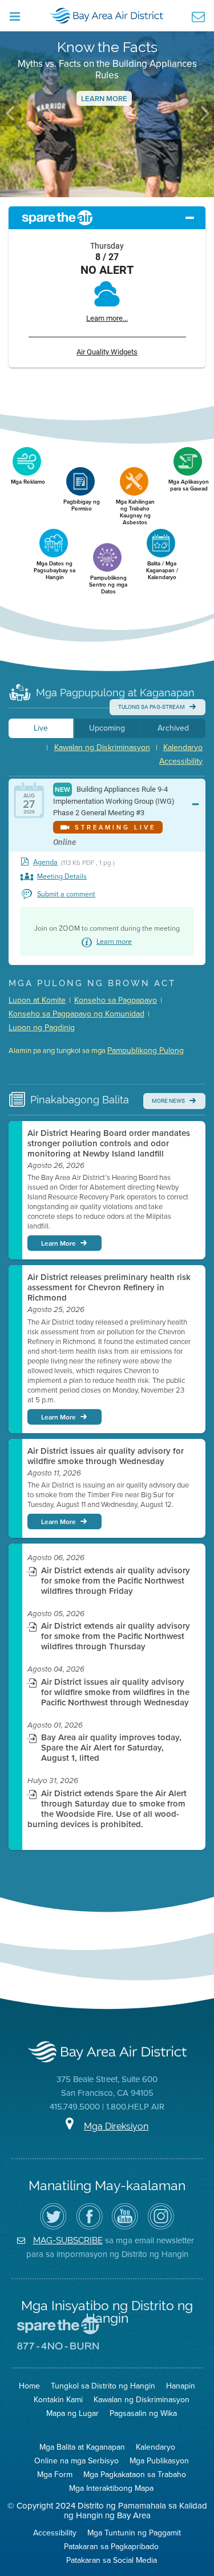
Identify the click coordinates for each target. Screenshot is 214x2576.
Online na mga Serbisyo (76, 2461)
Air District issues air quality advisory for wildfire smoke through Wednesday (106, 1456)
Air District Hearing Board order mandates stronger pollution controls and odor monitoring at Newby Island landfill (109, 1143)
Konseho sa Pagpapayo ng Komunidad (76, 1014)
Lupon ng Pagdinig (42, 1028)
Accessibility (181, 761)
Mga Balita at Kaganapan (82, 2447)
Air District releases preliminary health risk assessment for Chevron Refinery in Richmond (109, 1287)
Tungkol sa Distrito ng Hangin (103, 2386)
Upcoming (107, 728)
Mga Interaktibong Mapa (111, 2488)
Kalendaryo (183, 747)
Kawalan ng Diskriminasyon (102, 747)
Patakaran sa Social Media (112, 2560)
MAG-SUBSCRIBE (68, 2240)
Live (41, 728)
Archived (173, 728)
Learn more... (107, 318)
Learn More (104, 99)
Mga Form (55, 2475)
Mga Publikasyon (159, 2461)
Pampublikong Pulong (146, 1050)
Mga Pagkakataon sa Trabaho (135, 2475)
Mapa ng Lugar (72, 2413)
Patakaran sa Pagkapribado (111, 2547)
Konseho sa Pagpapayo (116, 1000)
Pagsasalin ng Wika (143, 2413)
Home (29, 2386)
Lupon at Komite (37, 1000)
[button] (11, 114)
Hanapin (181, 2386)
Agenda (45, 862)
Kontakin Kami (58, 2400)
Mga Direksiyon (116, 2126)
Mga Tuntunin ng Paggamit (134, 2533)
